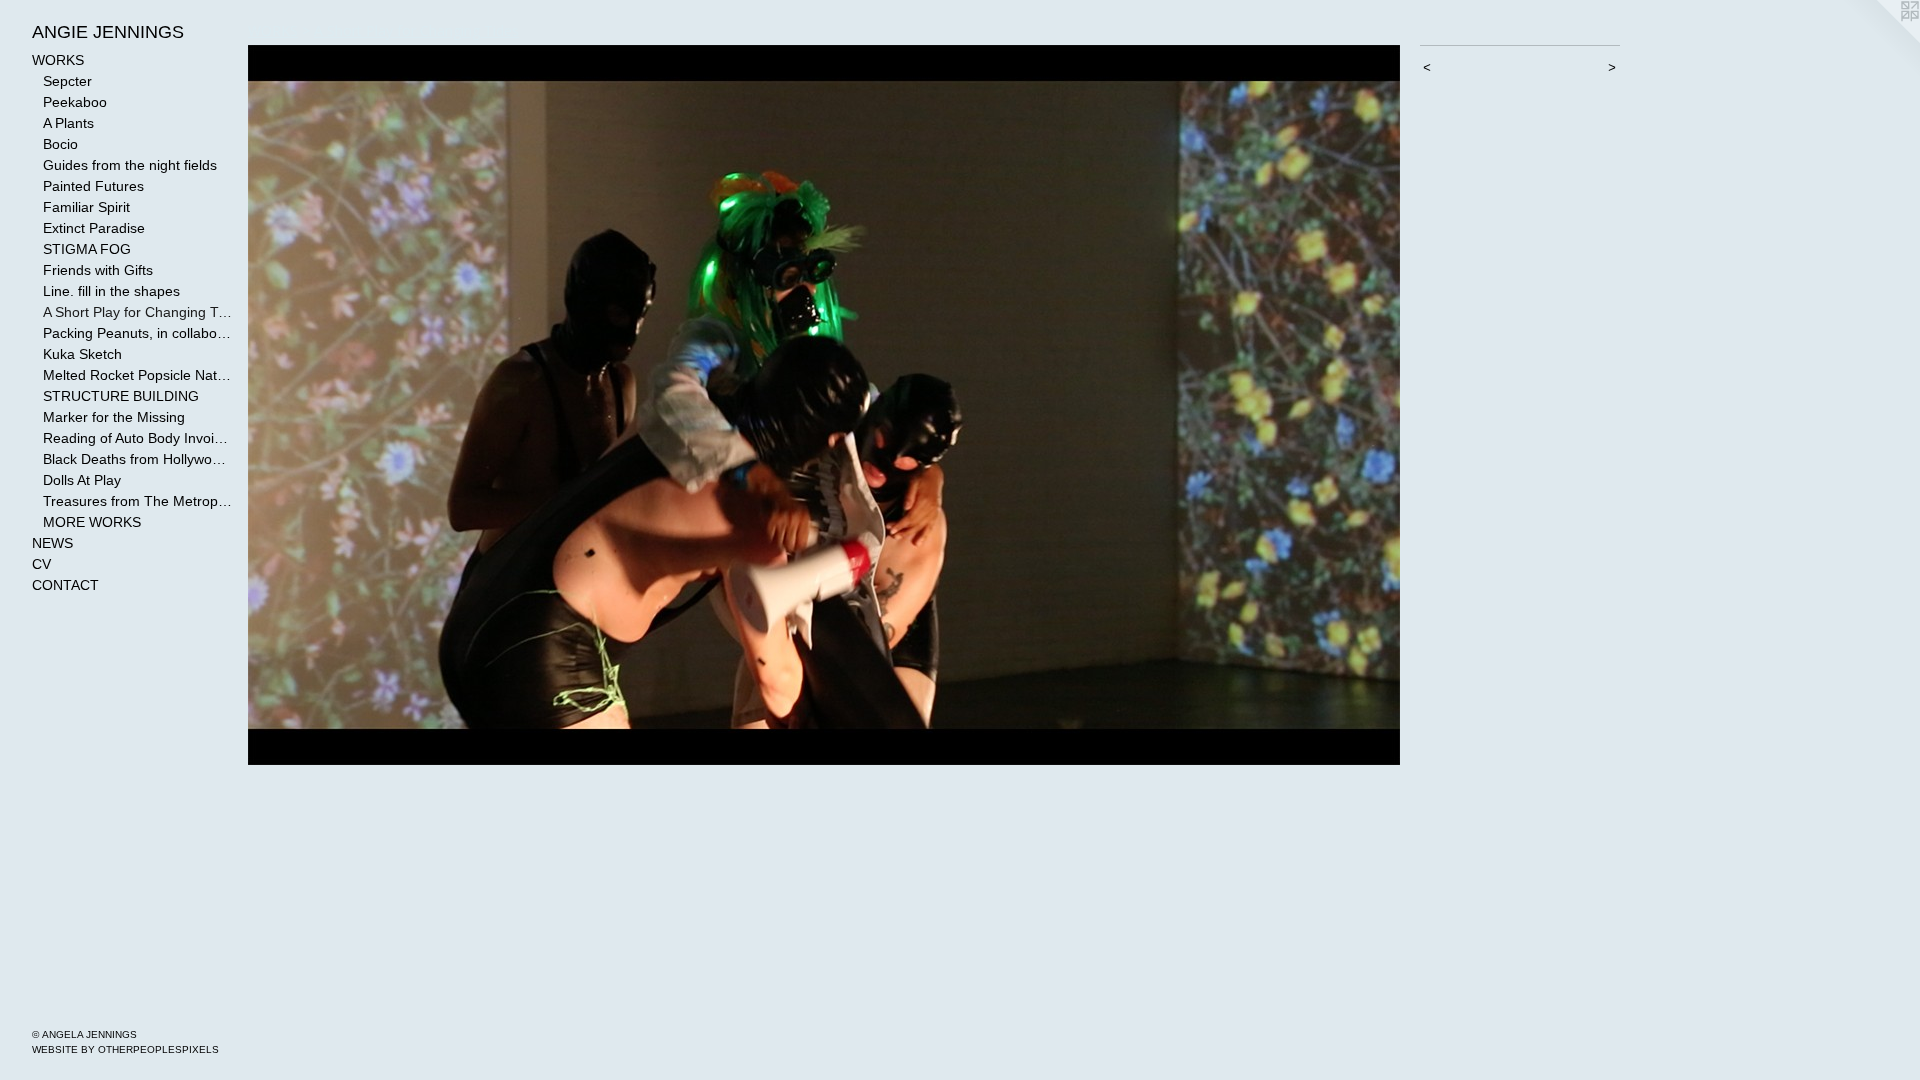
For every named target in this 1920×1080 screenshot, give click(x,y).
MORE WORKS (92, 522)
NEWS (52, 543)
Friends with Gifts (98, 270)
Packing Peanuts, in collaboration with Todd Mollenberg (138, 333)
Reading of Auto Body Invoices (138, 438)
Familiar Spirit (86, 207)
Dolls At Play (82, 480)
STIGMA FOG (87, 249)
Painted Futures (93, 186)
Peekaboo (75, 102)
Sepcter (67, 81)
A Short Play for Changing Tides (138, 312)
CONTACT (65, 585)
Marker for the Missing (114, 417)
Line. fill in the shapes (111, 291)
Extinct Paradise (94, 228)
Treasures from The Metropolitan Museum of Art (138, 501)
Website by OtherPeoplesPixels (125, 1049)
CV (41, 564)
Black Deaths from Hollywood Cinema (138, 459)
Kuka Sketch (82, 354)
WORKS (58, 60)
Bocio (60, 144)
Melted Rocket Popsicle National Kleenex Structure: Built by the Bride (138, 375)
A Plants (68, 123)
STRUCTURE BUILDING (121, 396)
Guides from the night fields (130, 165)
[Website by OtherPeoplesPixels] (1880, 40)
